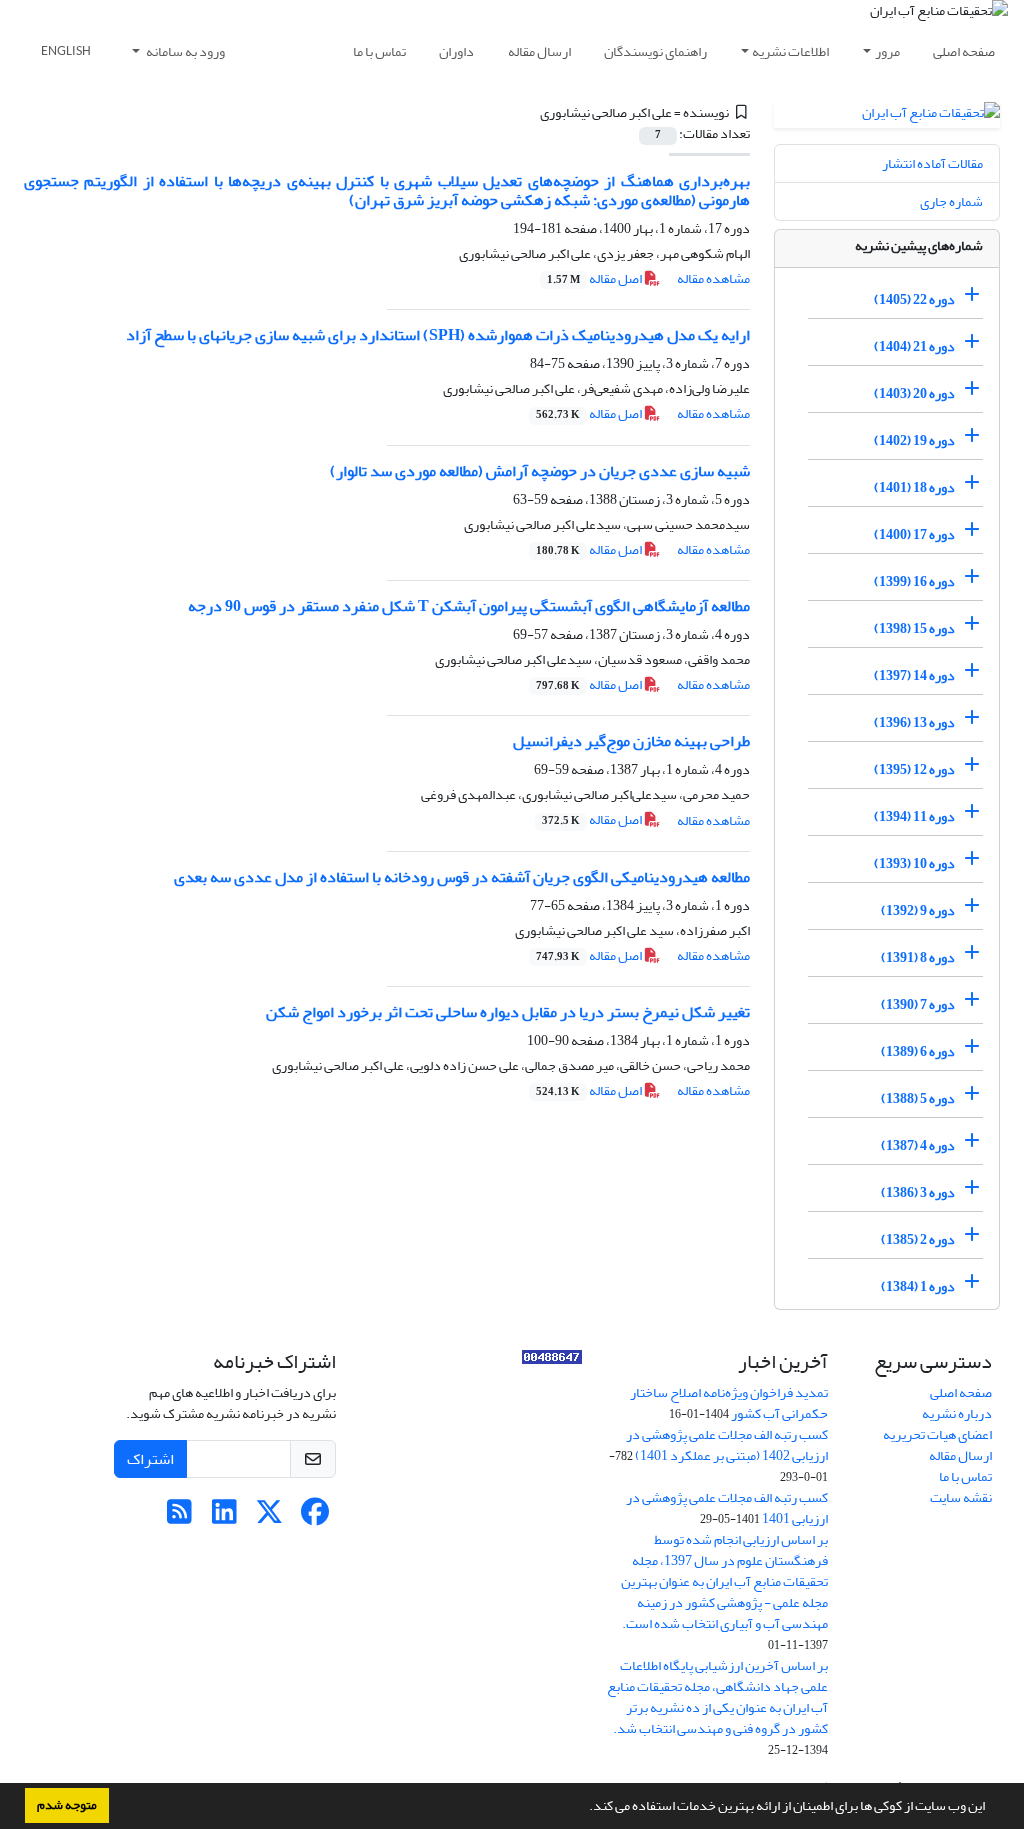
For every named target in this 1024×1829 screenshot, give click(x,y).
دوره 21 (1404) (914, 346)
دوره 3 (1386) (918, 1192)
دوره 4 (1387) (918, 1145)
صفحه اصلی (964, 51)
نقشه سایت (961, 1497)
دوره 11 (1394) (914, 816)
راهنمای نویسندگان (655, 51)
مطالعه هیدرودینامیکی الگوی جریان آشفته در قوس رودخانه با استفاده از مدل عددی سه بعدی (462, 877)
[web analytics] (552, 1361)
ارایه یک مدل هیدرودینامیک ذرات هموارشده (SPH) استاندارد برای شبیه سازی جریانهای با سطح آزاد (438, 335)
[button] (584, 1808)
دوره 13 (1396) (914, 722)
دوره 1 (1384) (918, 1286)
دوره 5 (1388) (918, 1098)
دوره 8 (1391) (918, 957)
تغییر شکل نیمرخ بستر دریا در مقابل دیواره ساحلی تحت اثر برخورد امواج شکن (508, 1012)
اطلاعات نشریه (790, 51)
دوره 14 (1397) (914, 675)
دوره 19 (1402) (914, 440)
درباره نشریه (957, 1413)
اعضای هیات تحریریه (937, 1434)
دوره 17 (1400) (914, 534)
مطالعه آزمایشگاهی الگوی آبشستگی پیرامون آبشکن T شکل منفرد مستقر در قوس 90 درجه (469, 606)
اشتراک (150, 1459)
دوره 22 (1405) (914, 299)
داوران (456, 51)
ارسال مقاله (539, 51)
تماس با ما (379, 51)
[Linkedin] (224, 1517)
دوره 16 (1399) (914, 581)
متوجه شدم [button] (67, 1805)
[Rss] (179, 1517)
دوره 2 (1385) (918, 1239)
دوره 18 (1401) (914, 487)
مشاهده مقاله (713, 278)
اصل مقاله (595, 278)
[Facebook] (314, 1517)
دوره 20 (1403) (914, 393)
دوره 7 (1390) (918, 1004)
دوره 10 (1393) (914, 863)
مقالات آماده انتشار (932, 163)
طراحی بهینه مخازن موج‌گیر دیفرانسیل (631, 741)
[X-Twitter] (269, 1517)
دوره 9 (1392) (918, 910)
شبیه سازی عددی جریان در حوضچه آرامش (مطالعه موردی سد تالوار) (540, 471)
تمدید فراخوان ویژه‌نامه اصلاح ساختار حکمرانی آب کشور (729, 1403)
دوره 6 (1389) (918, 1051)
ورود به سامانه (184, 51)
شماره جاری (951, 201)
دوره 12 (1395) (914, 769)
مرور (887, 51)
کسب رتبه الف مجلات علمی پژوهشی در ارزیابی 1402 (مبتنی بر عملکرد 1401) (727, 1445)
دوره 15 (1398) (914, 628)
